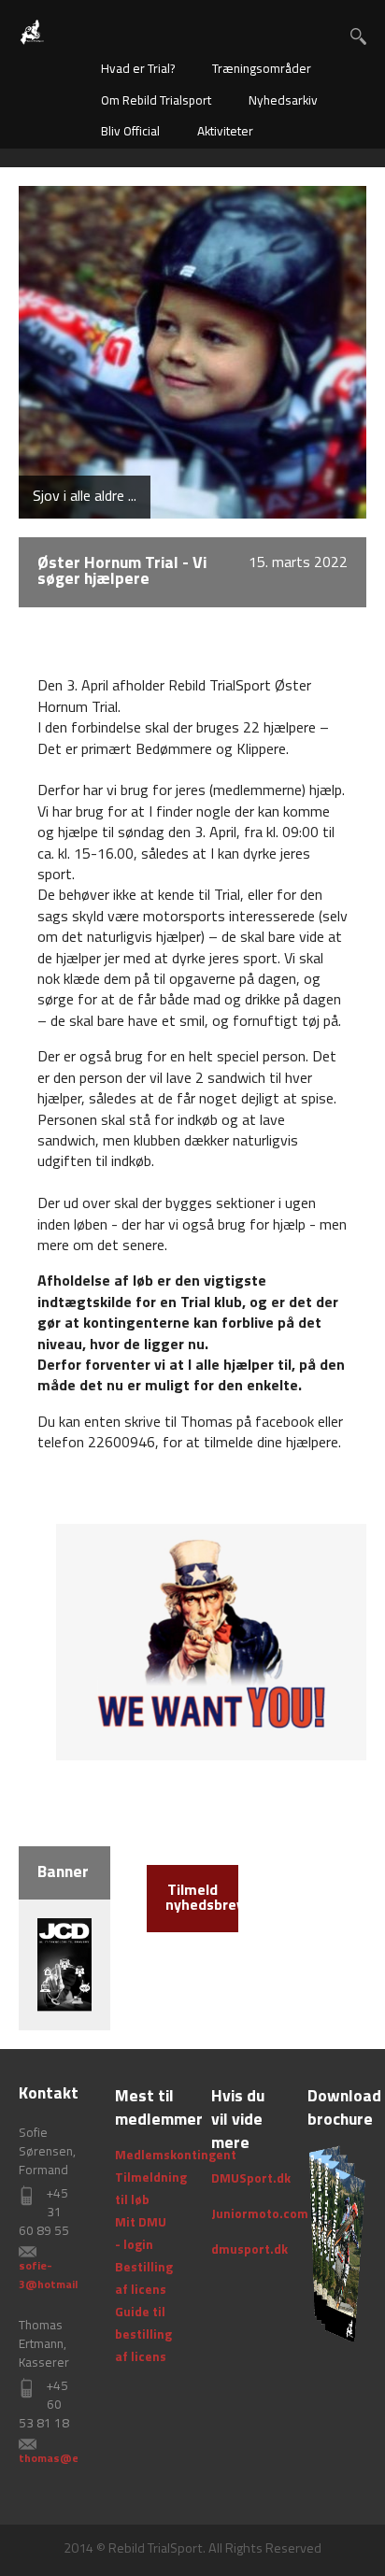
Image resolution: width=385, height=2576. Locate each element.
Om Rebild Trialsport (156, 101)
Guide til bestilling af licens (143, 2335)
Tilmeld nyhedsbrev (202, 1899)
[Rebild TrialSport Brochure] (337, 2244)
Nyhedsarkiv (283, 101)
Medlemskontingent (176, 2156)
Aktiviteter (225, 132)
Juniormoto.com (260, 2215)
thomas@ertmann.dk (76, 2459)
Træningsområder (262, 70)
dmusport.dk (250, 2250)
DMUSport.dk (251, 2179)
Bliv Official (130, 132)
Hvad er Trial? (138, 70)
